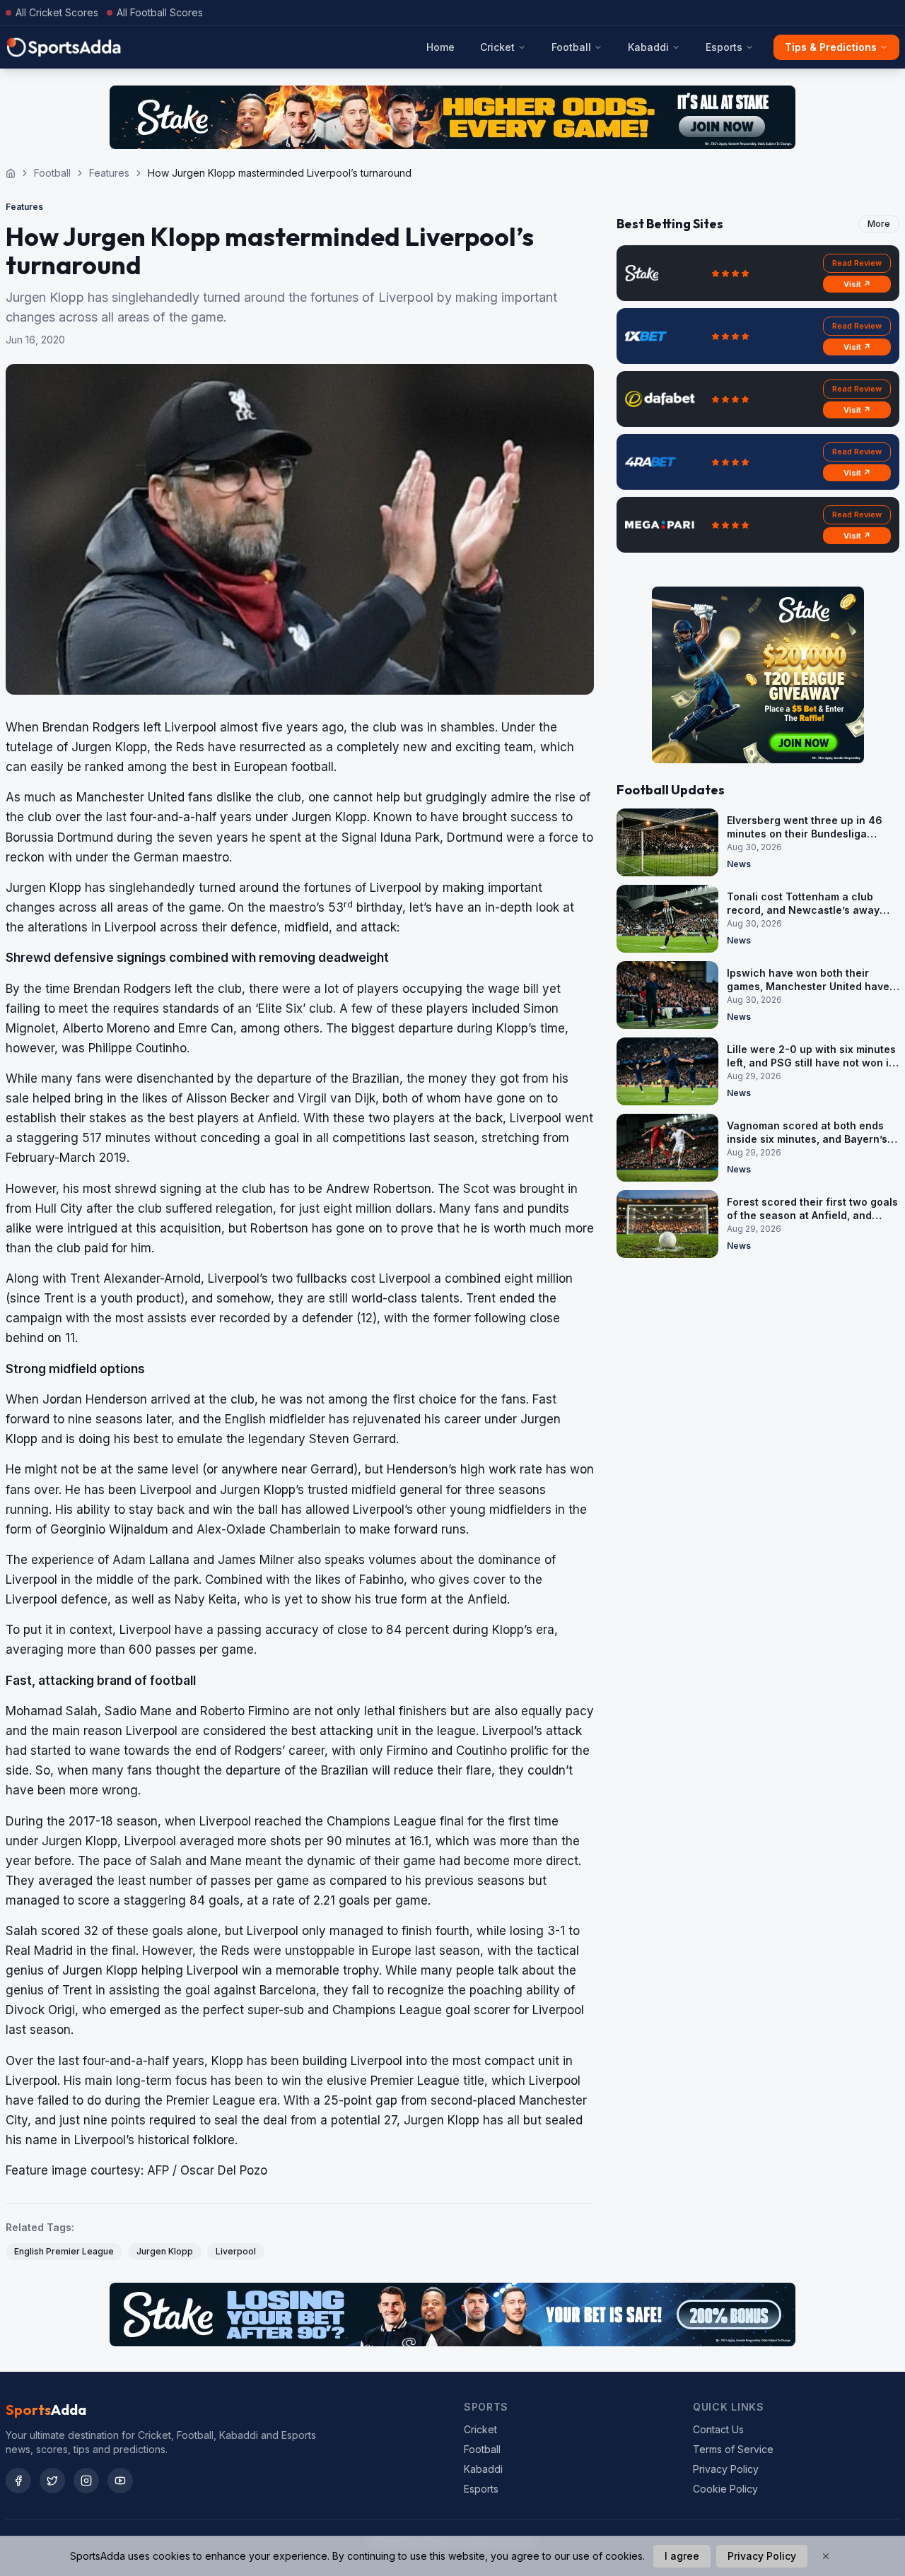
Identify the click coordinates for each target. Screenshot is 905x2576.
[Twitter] (52, 2481)
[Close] (826, 2556)
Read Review (857, 263)
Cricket (497, 47)
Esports (724, 47)
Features (109, 173)
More (879, 224)
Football (571, 47)
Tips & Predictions (831, 47)
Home (440, 47)
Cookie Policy (725, 2489)
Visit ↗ (857, 284)
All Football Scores (160, 12)
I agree (682, 2556)
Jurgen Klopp (165, 2251)
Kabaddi (648, 47)
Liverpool (236, 2251)
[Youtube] (120, 2481)
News (739, 864)
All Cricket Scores (57, 12)
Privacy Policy (726, 2469)
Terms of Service (733, 2449)
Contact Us (718, 2429)
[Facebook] (18, 2481)
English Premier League (64, 2251)
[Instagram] (86, 2481)
